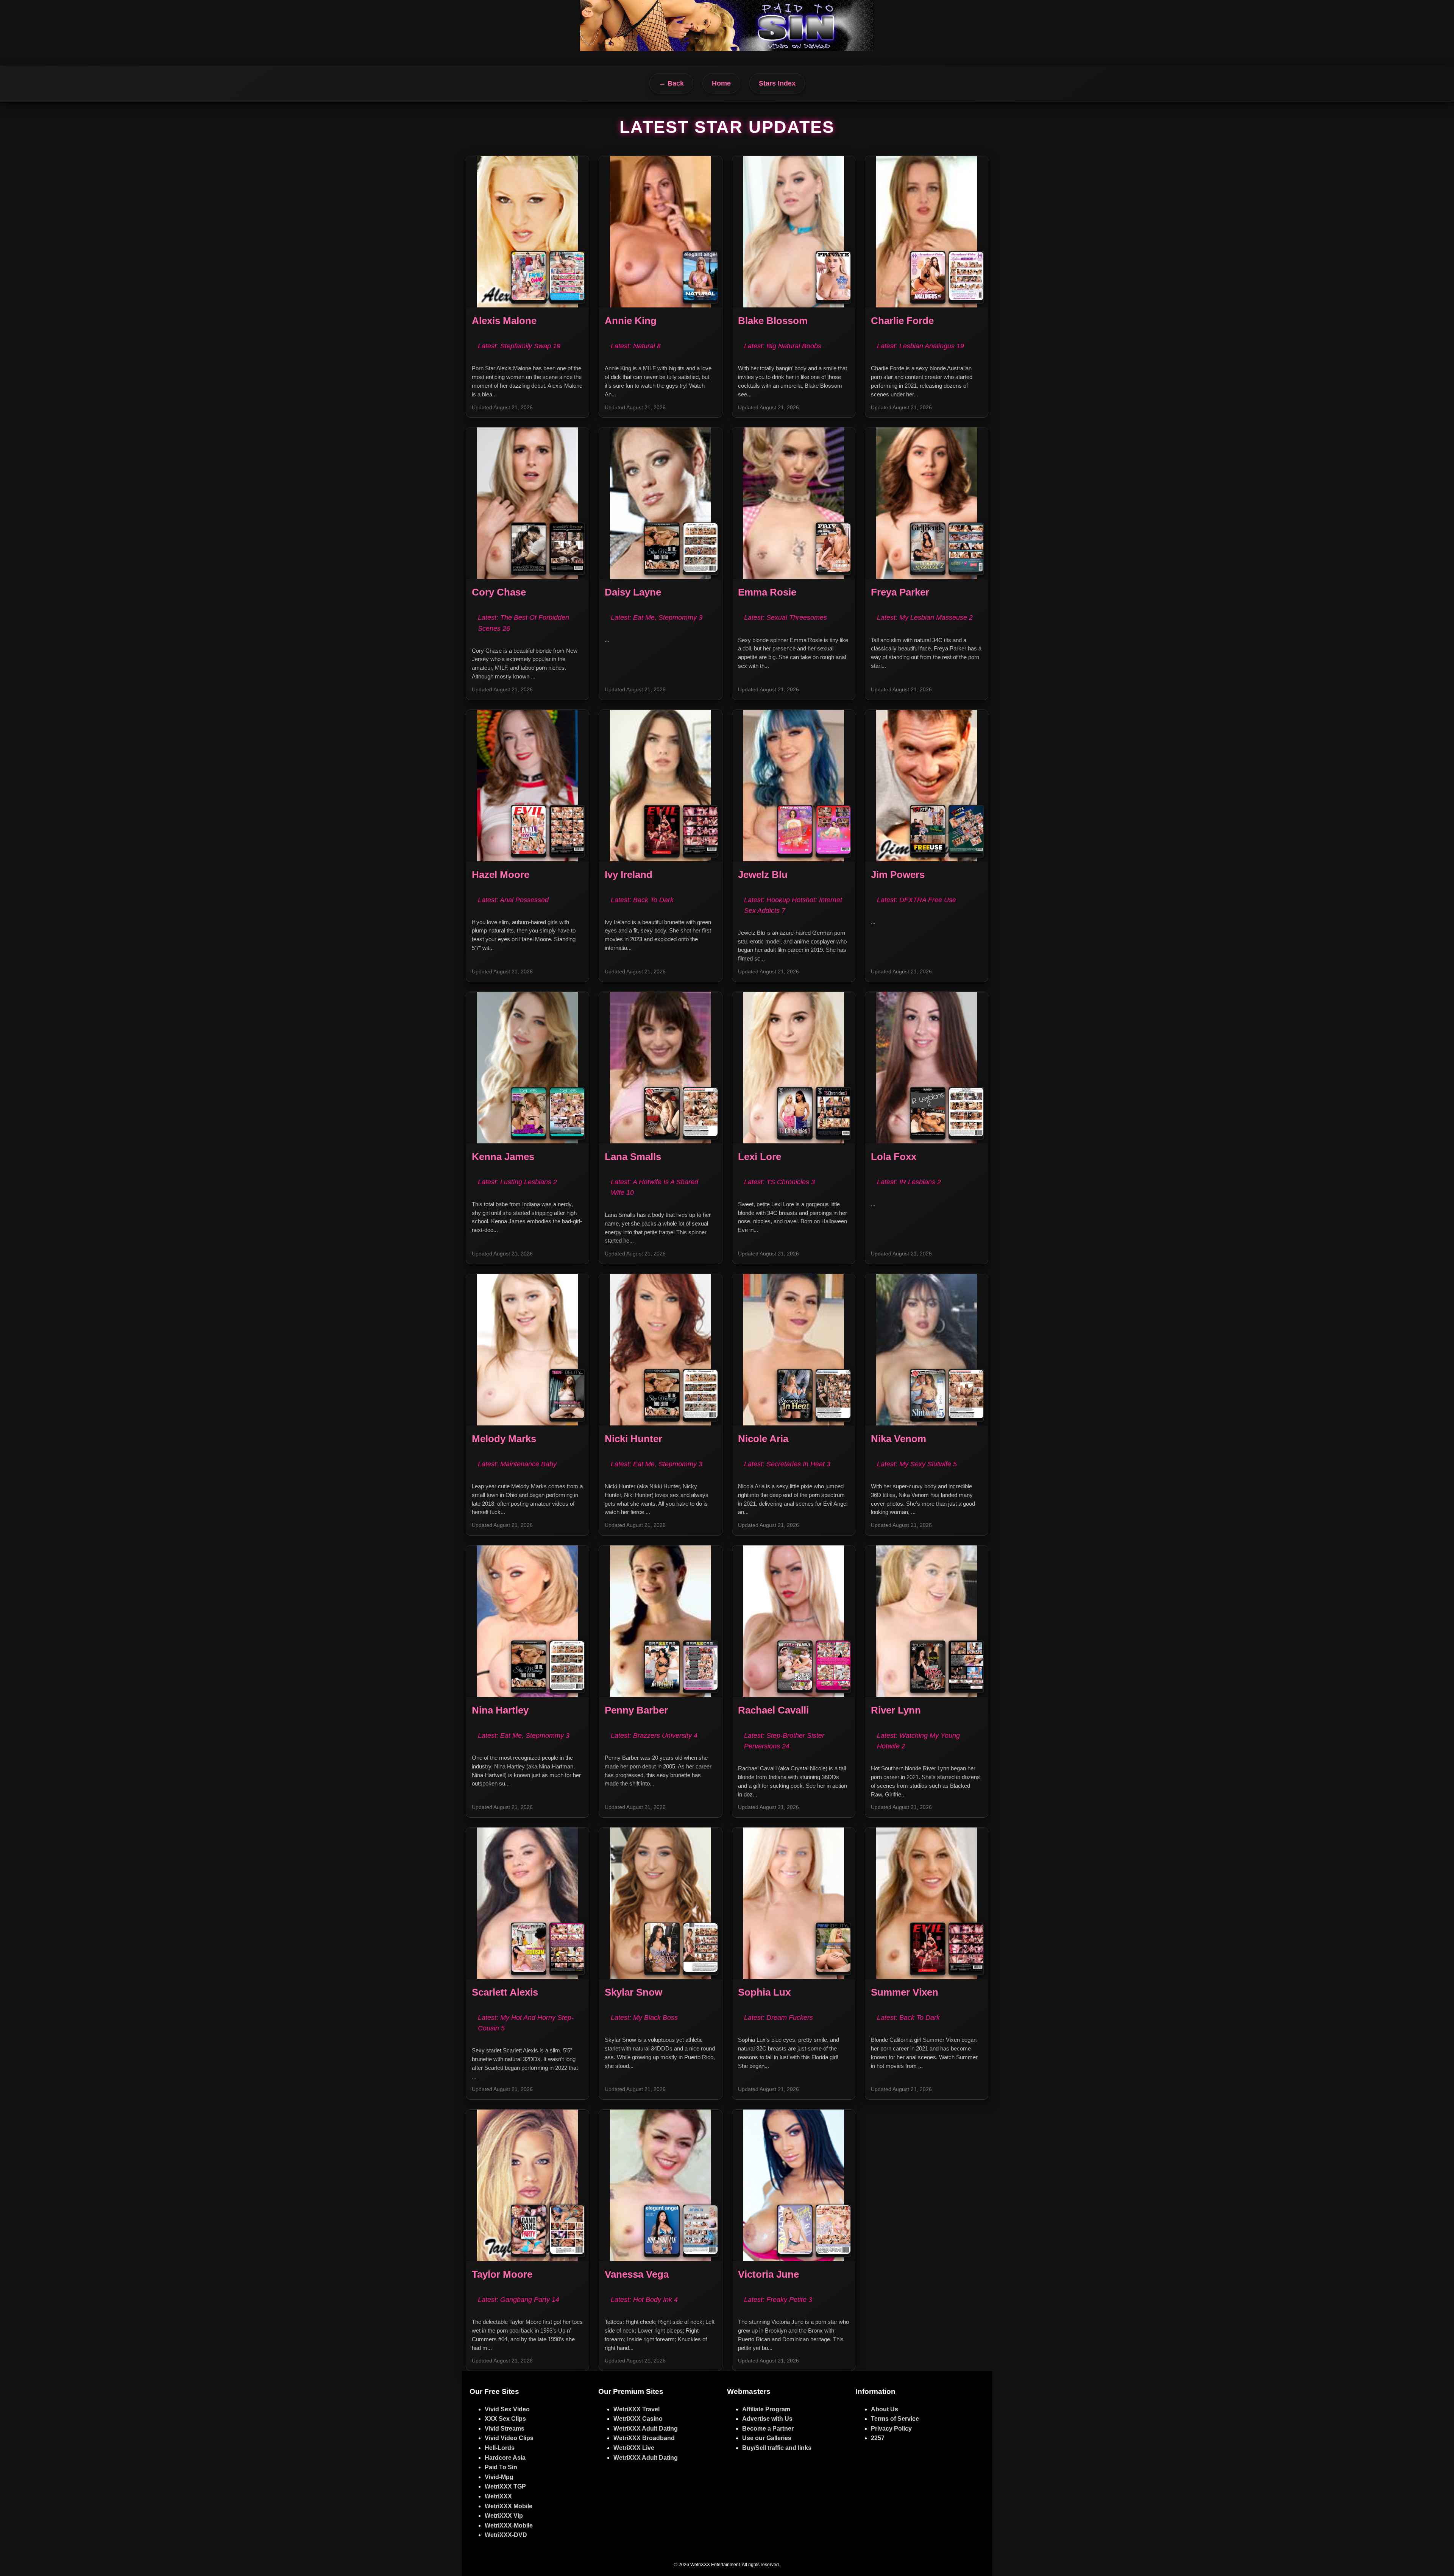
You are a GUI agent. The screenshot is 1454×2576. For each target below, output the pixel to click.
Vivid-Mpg (499, 2477)
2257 (878, 2438)
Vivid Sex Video (507, 2409)
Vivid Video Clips (509, 2438)
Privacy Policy (891, 2429)
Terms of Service (895, 2419)
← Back (671, 83)
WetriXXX (498, 2496)
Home (721, 83)
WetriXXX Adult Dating (646, 2429)
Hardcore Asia (505, 2458)
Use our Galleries (767, 2438)
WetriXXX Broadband (644, 2438)
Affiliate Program (766, 2409)
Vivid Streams (505, 2429)
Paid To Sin (501, 2467)
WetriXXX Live (634, 2448)
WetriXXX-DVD (506, 2535)
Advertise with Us (767, 2419)
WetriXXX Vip (504, 2516)
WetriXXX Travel (637, 2409)
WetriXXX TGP (505, 2486)
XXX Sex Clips (505, 2419)
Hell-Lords (500, 2448)
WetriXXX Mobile (509, 2506)
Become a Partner (768, 2429)
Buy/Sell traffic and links (777, 2448)
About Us (885, 2409)
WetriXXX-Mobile (509, 2525)
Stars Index (777, 83)
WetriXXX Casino (638, 2419)
